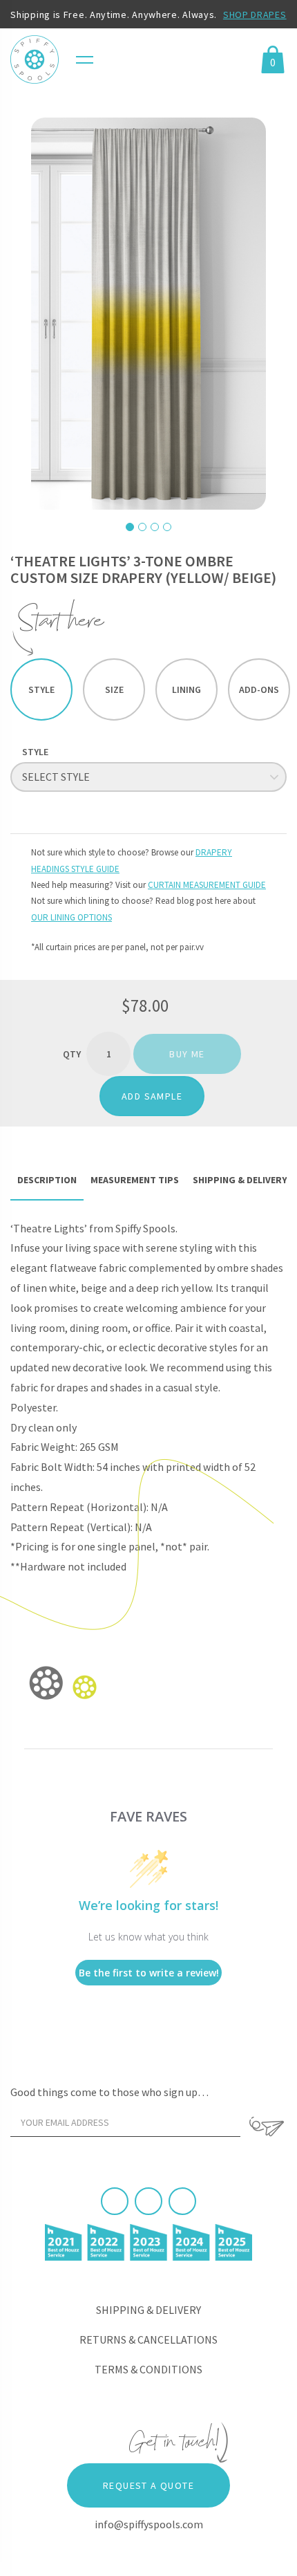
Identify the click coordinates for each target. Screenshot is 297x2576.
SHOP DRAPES (255, 15)
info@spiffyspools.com (149, 2524)
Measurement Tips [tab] (135, 1180)
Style (41, 689)
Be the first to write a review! (149, 1973)
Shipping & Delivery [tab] (240, 1180)
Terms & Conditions (148, 2369)
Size (114, 689)
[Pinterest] (148, 2201)
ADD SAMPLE (152, 1096)
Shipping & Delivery (148, 2310)
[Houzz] (182, 2201)
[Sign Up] (267, 2126)
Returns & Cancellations (148, 2339)
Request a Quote (148, 2485)
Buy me (187, 1054)
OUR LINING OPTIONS (71, 917)
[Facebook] (115, 2201)
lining (186, 689)
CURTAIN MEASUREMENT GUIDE (207, 885)
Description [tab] (47, 1180)
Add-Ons (259, 689)
